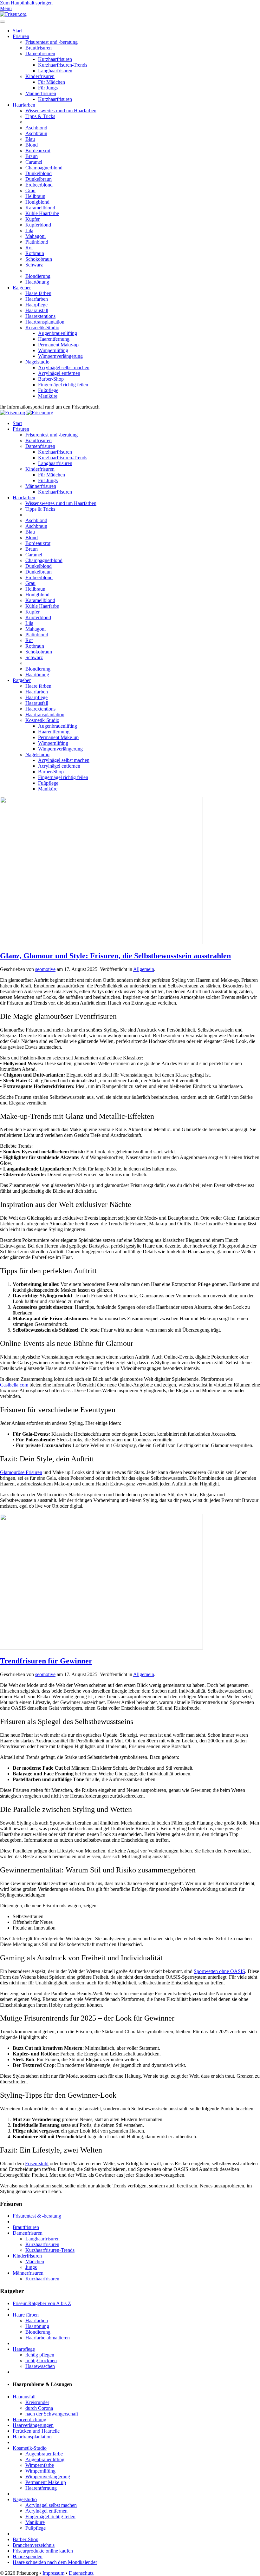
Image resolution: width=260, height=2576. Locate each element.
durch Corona (39, 2408)
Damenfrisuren (40, 53)
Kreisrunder (37, 2402)
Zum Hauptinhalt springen (26, 3)
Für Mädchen (52, 82)
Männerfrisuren (41, 93)
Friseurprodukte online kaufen (43, 2551)
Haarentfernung (54, 339)
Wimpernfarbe (40, 2465)
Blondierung (38, 276)
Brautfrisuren (39, 48)
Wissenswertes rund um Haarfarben (61, 111)
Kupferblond (38, 225)
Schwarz (34, 265)
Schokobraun (39, 259)
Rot (29, 248)
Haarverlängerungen (33, 2425)
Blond (32, 145)
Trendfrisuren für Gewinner (46, 1661)
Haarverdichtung (29, 2419)
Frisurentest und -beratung (52, 42)
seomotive (45, 969)
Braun (32, 156)
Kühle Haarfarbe (42, 213)
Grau (30, 190)
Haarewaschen (40, 2366)
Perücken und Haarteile (36, 2431)
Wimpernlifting (53, 350)
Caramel (34, 162)
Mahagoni (36, 236)
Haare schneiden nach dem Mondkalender (55, 2562)
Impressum (53, 2573)
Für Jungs (48, 88)
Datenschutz (81, 2573)
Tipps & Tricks (40, 116)
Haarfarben (24, 105)
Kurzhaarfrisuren (55, 59)
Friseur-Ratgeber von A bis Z (42, 2303)
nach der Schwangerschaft (52, 2414)
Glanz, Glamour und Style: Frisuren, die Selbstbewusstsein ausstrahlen (115, 956)
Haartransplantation (45, 322)
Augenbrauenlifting (58, 333)
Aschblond (36, 128)
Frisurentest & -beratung (37, 2216)
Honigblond (37, 202)
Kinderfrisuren (40, 76)
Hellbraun (35, 196)
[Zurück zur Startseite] (13, 14)
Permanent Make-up (58, 345)
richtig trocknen (41, 2360)
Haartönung (37, 282)
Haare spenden (28, 2556)
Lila (29, 230)
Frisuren (21, 36)
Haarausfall (37, 310)
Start (17, 31)
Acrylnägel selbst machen (64, 367)
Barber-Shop (51, 379)
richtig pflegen (40, 2355)
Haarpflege (36, 305)
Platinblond (37, 242)
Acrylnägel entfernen (59, 373)
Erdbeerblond (39, 185)
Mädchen (35, 2261)
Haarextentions (40, 316)
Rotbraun (35, 253)
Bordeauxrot (38, 151)
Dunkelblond (39, 173)
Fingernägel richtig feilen (63, 385)
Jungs (31, 2267)
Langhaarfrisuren (55, 71)
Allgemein (144, 969)
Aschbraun (36, 133)
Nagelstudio (37, 362)
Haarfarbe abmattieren (48, 2338)
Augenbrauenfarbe (44, 2454)
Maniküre (48, 396)
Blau (30, 139)
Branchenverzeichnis (34, 2545)
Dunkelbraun (39, 179)
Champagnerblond (44, 168)
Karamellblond (40, 208)
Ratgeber (22, 288)
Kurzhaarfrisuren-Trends (63, 65)
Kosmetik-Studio (42, 328)
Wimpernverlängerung (60, 356)
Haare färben (38, 293)
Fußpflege (48, 390)
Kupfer (32, 219)
